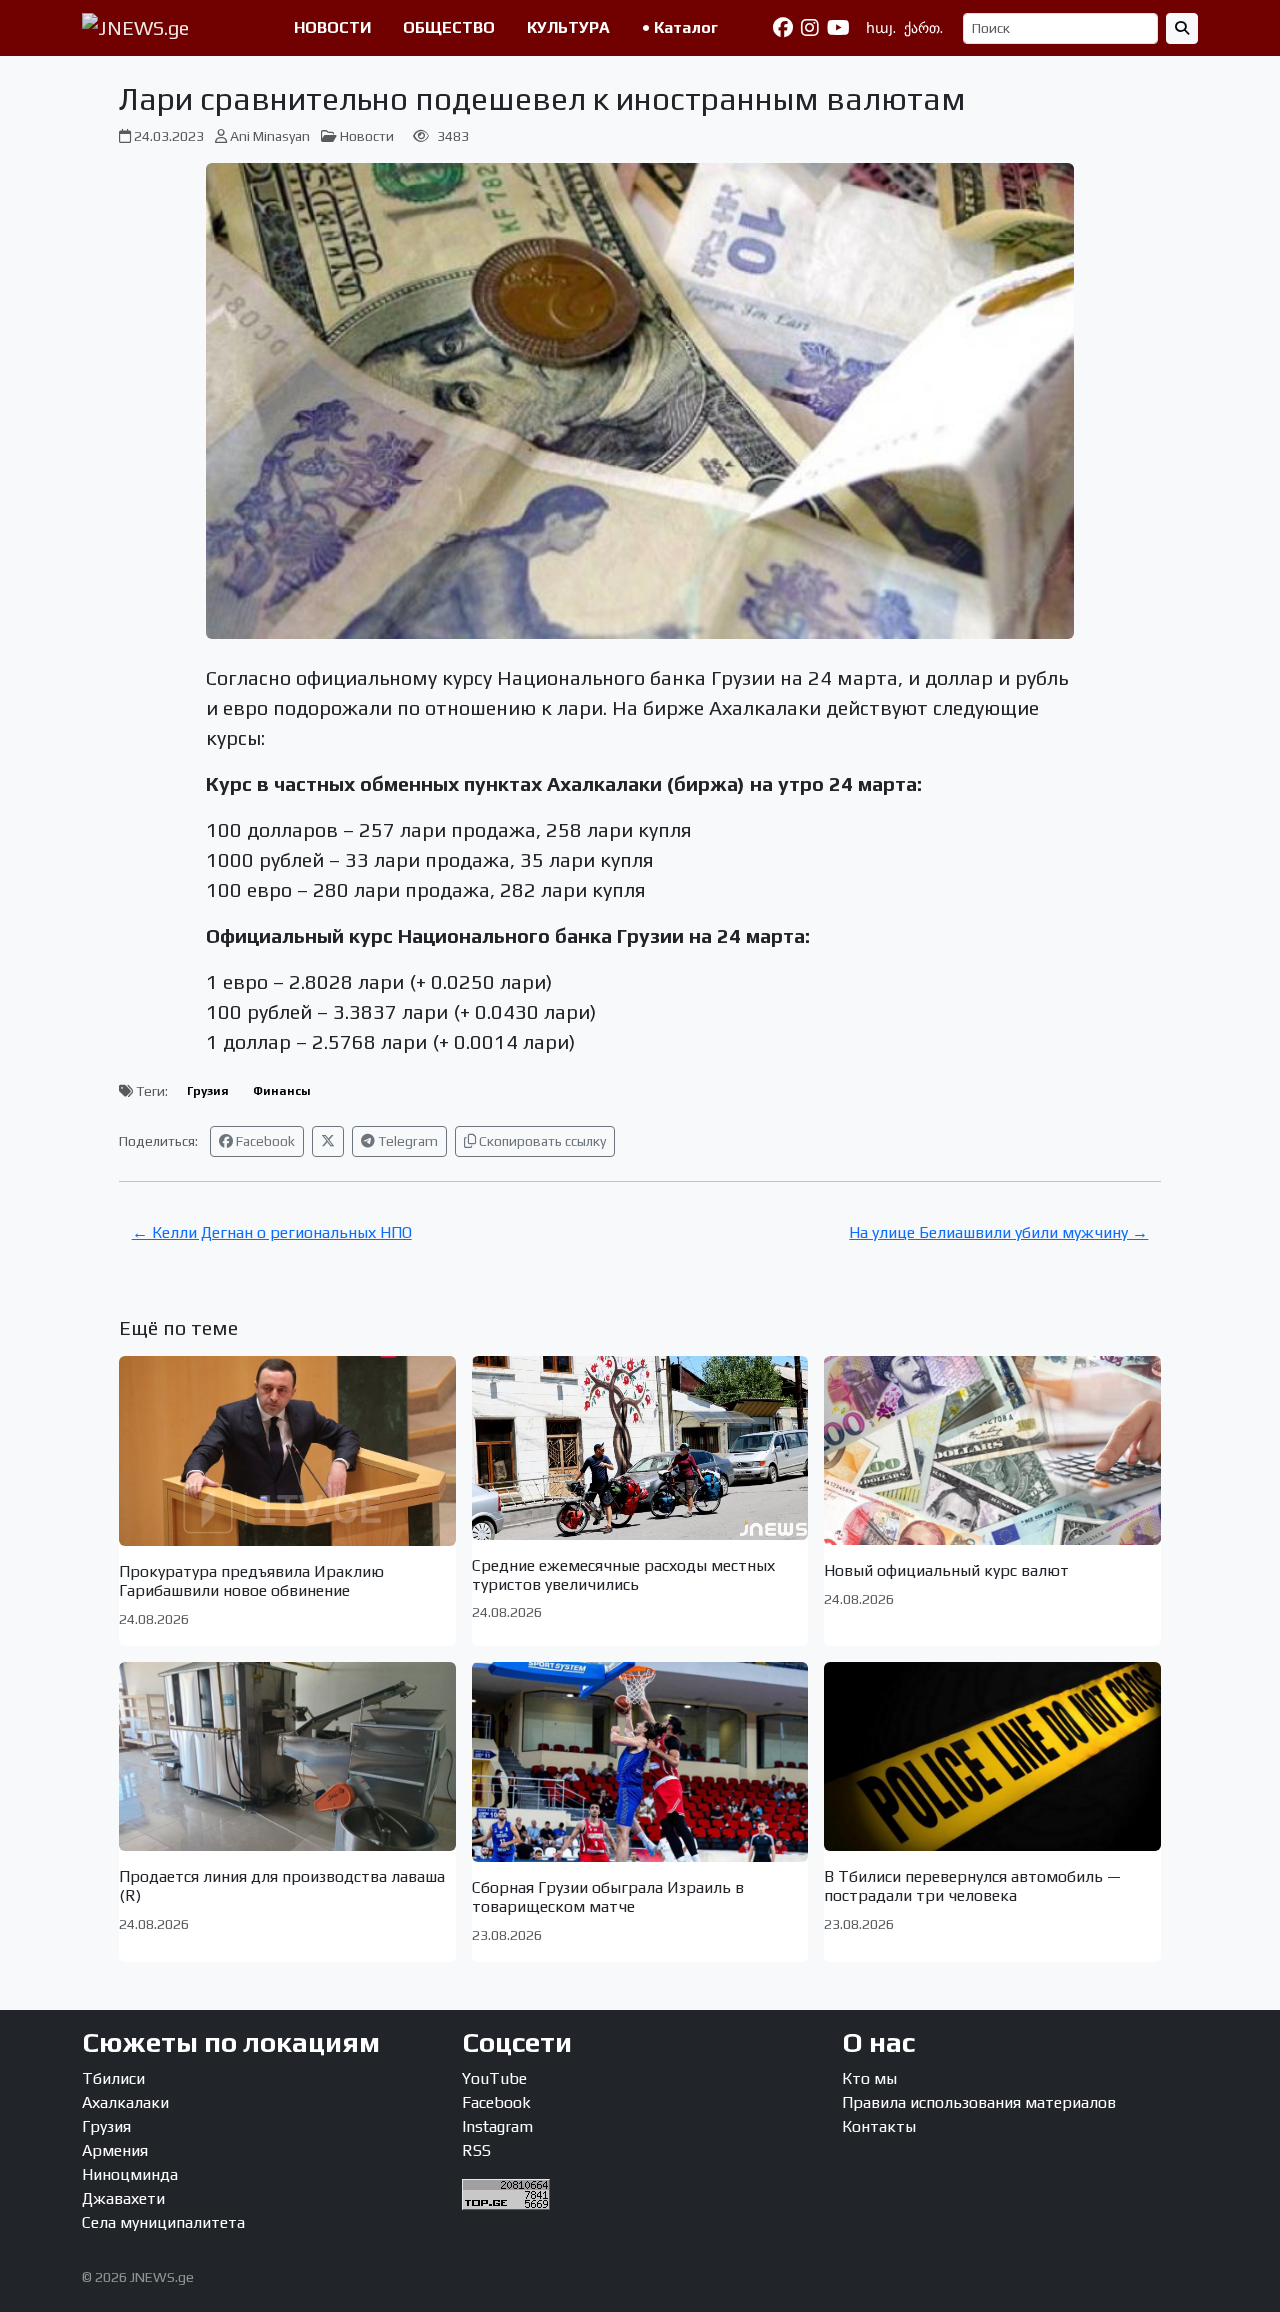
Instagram (497, 2126)
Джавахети (123, 2198)
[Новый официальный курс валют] (992, 1451)
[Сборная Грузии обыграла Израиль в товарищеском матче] (640, 1762)
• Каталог (680, 27)
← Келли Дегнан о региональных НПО (272, 1232)
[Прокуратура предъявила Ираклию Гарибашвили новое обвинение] (287, 1451)
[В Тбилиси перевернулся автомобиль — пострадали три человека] (992, 1756)
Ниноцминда (130, 2174)
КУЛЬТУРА (568, 27)
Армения (115, 2150)
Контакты (879, 2126)
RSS (476, 2150)
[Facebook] (783, 28)
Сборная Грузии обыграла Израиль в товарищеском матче (608, 1897)
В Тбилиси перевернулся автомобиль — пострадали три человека (972, 1886)
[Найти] (1182, 28)
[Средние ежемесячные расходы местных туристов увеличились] (640, 1448)
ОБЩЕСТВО (449, 27)
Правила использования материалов (979, 2102)
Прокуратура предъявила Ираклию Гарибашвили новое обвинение (251, 1581)
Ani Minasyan (270, 136)
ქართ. (923, 28)
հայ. (881, 28)
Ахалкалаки (125, 2102)
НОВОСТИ (332, 27)
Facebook (264, 1141)
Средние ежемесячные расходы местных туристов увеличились (623, 1575)
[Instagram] (810, 28)
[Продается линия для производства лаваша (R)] (287, 1756)
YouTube (494, 2078)
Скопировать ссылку (541, 1141)
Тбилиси (113, 2078)
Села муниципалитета (163, 2222)
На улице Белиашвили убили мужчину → (998, 1232)
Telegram (406, 1141)
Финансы (282, 1091)
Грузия (208, 1091)
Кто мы (869, 2078)
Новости (367, 136)
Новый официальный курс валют (946, 1570)
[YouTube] (838, 28)
